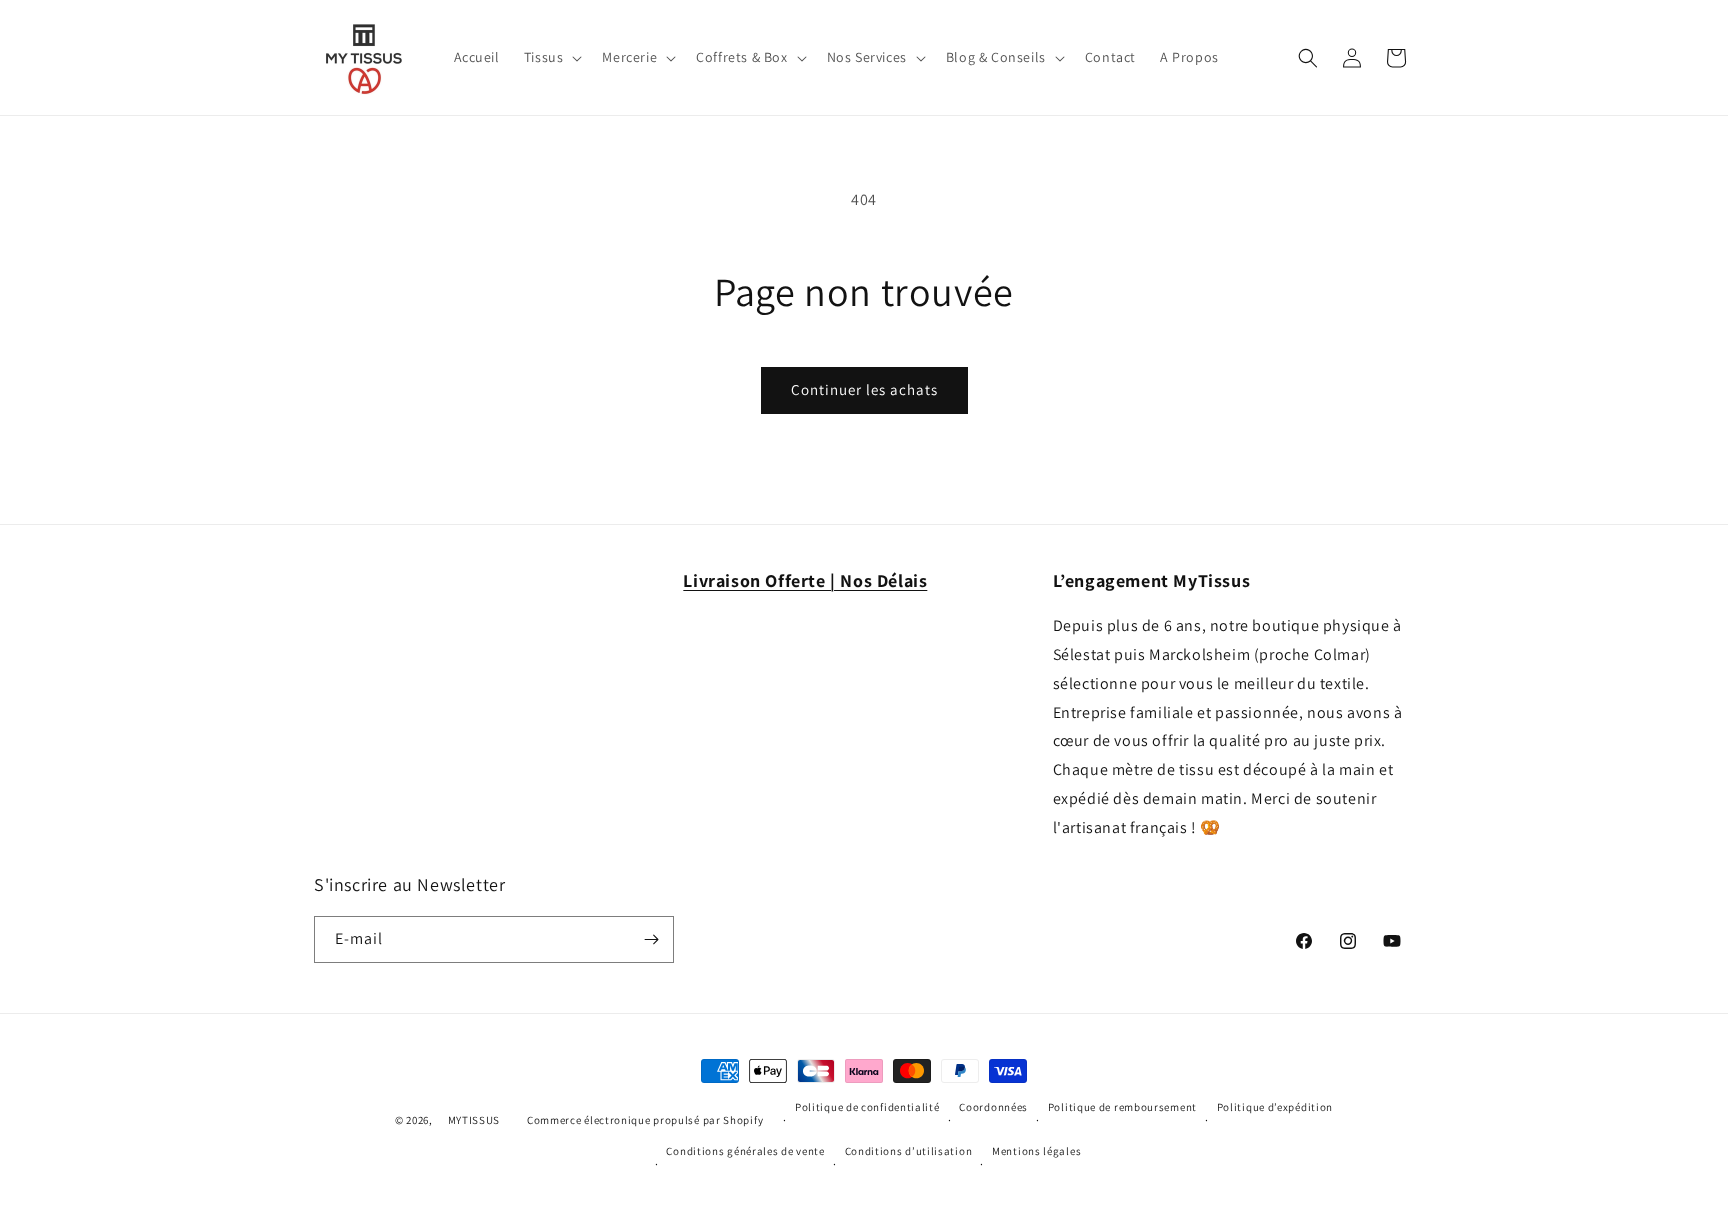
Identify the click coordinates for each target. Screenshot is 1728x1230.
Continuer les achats (864, 389)
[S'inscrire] (651, 939)
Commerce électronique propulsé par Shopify (645, 1120)
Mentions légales (1036, 1151)
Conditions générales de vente (745, 1151)
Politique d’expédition (1275, 1107)
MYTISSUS (474, 1120)
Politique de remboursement (1122, 1107)
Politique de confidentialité (867, 1107)
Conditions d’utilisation (909, 1151)
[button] (551, 57)
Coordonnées (993, 1107)
